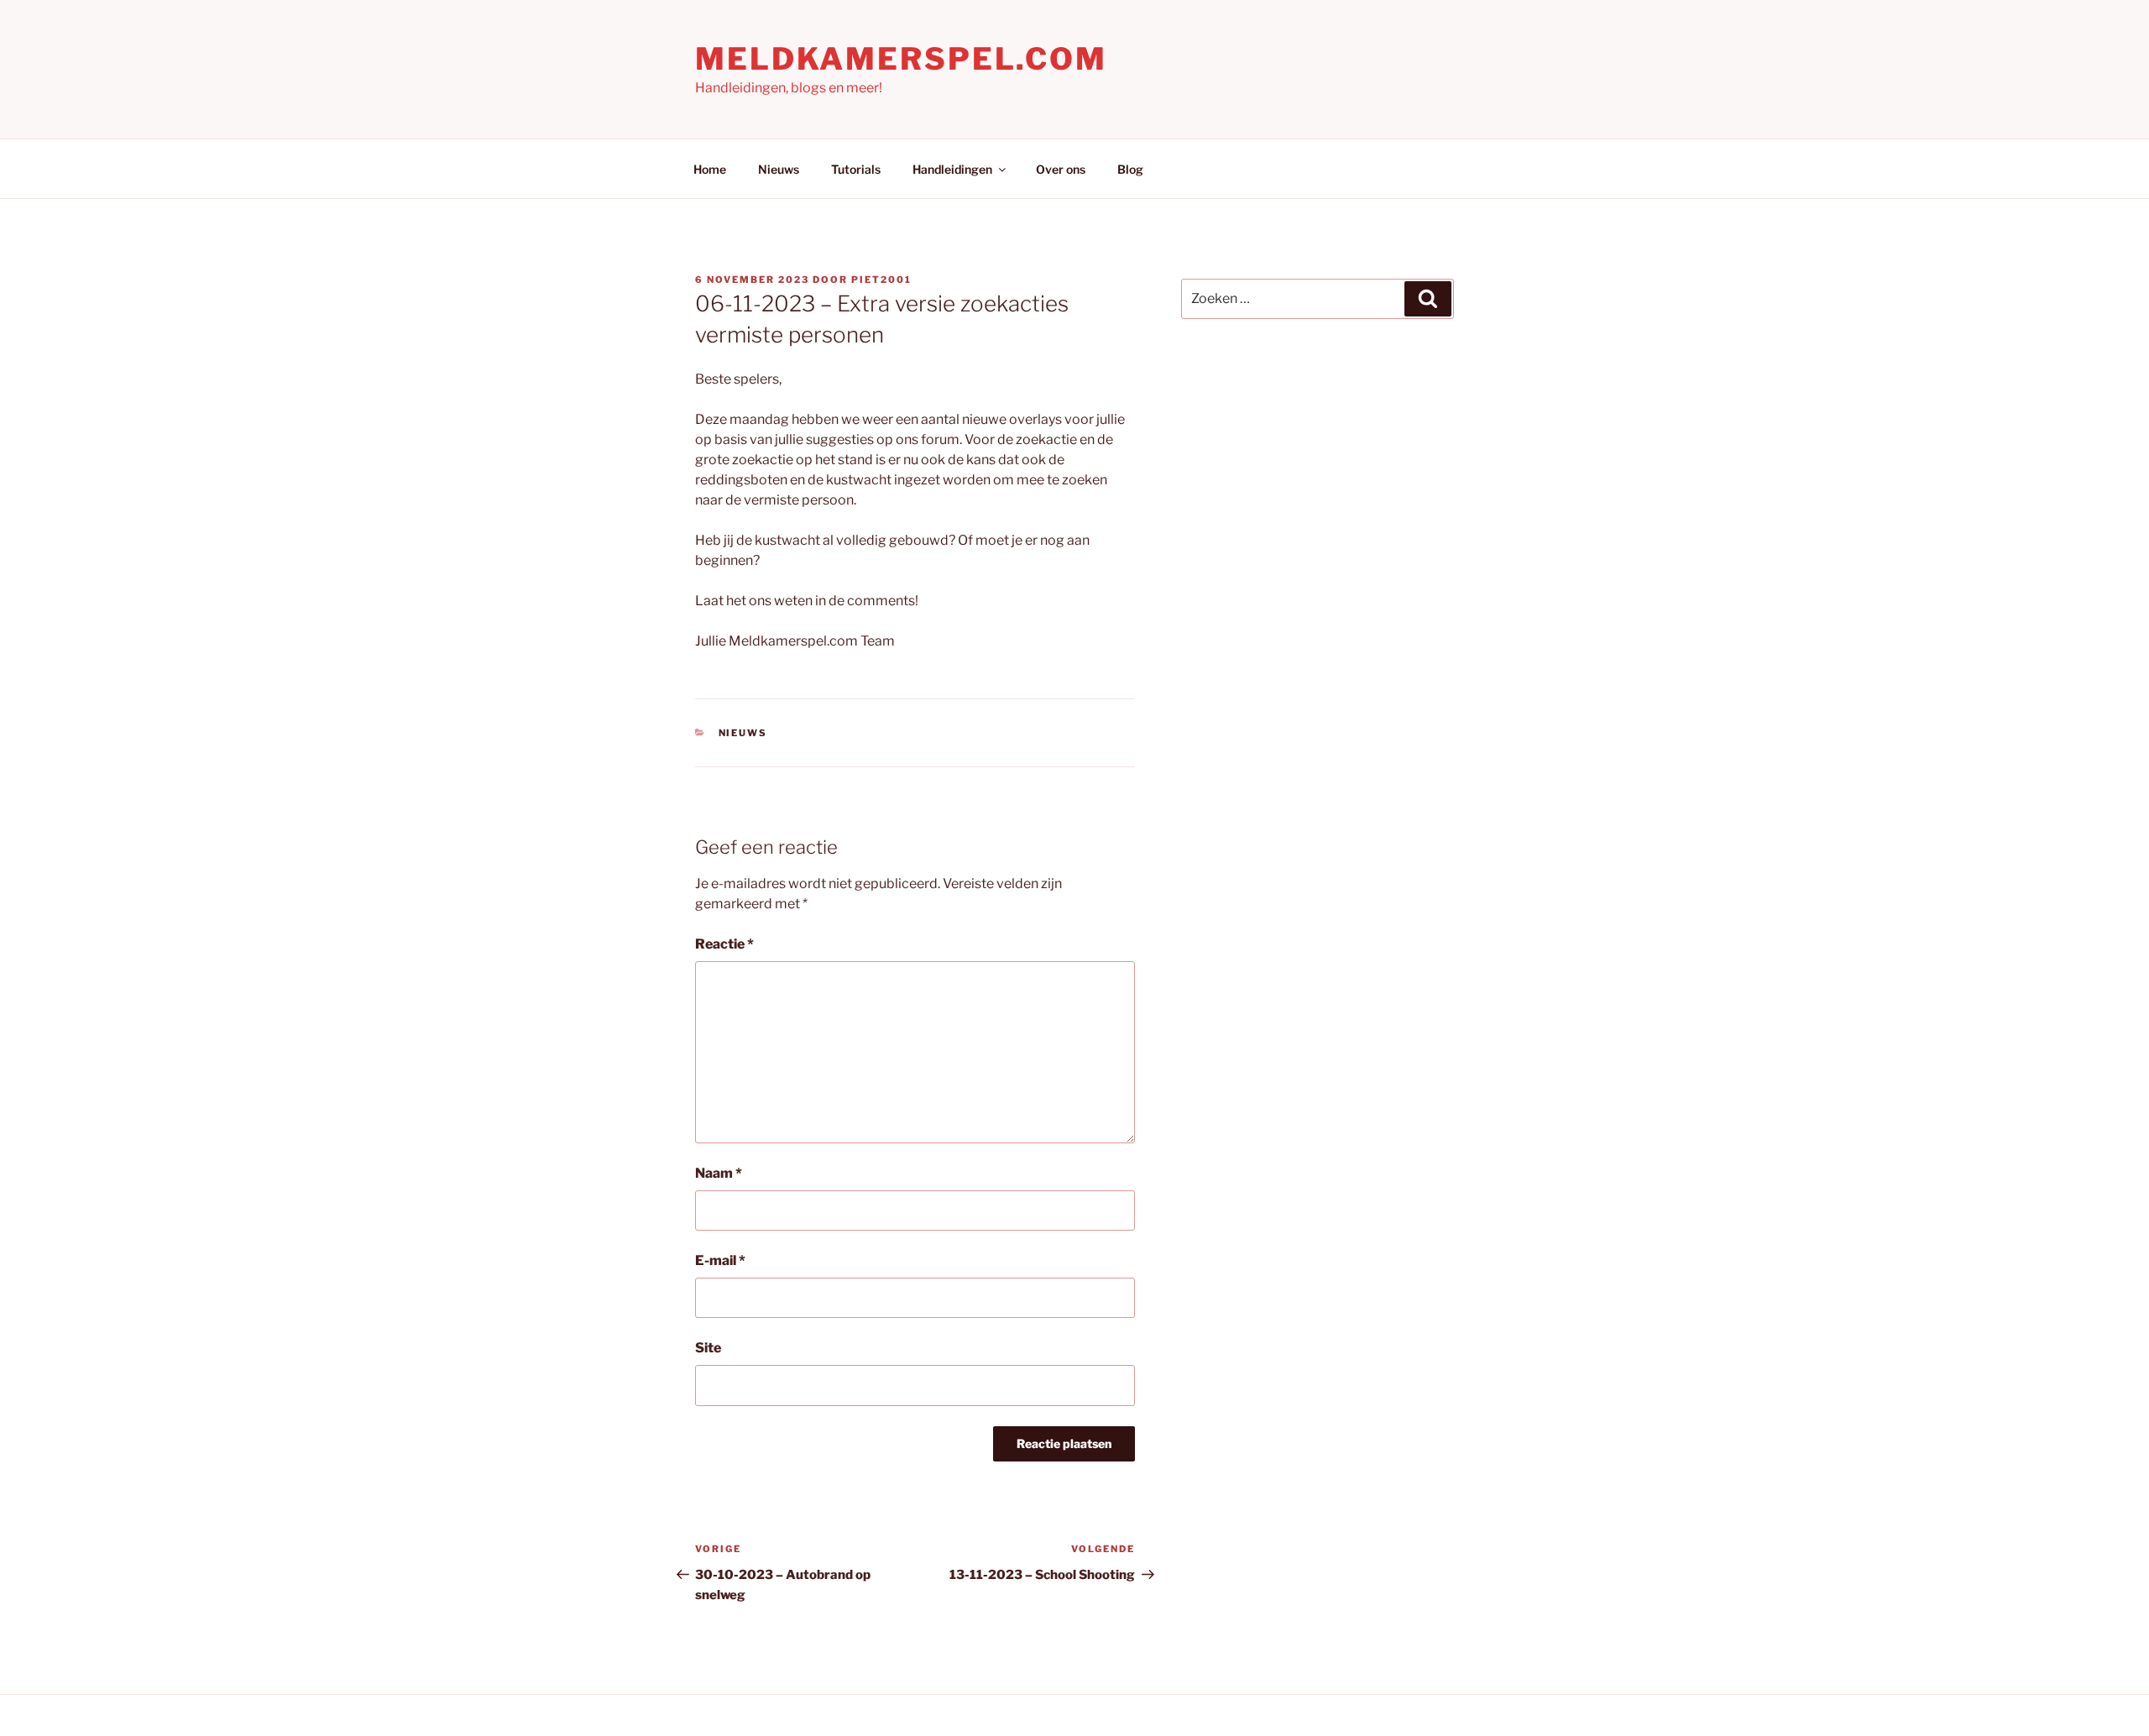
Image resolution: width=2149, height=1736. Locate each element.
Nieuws (779, 169)
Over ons (1061, 169)
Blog (1130, 169)
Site (708, 1348)
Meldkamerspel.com (901, 59)
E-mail (720, 1260)
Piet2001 (881, 280)
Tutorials (856, 169)
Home (710, 169)
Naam (719, 1173)
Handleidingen (952, 169)
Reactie (724, 944)
